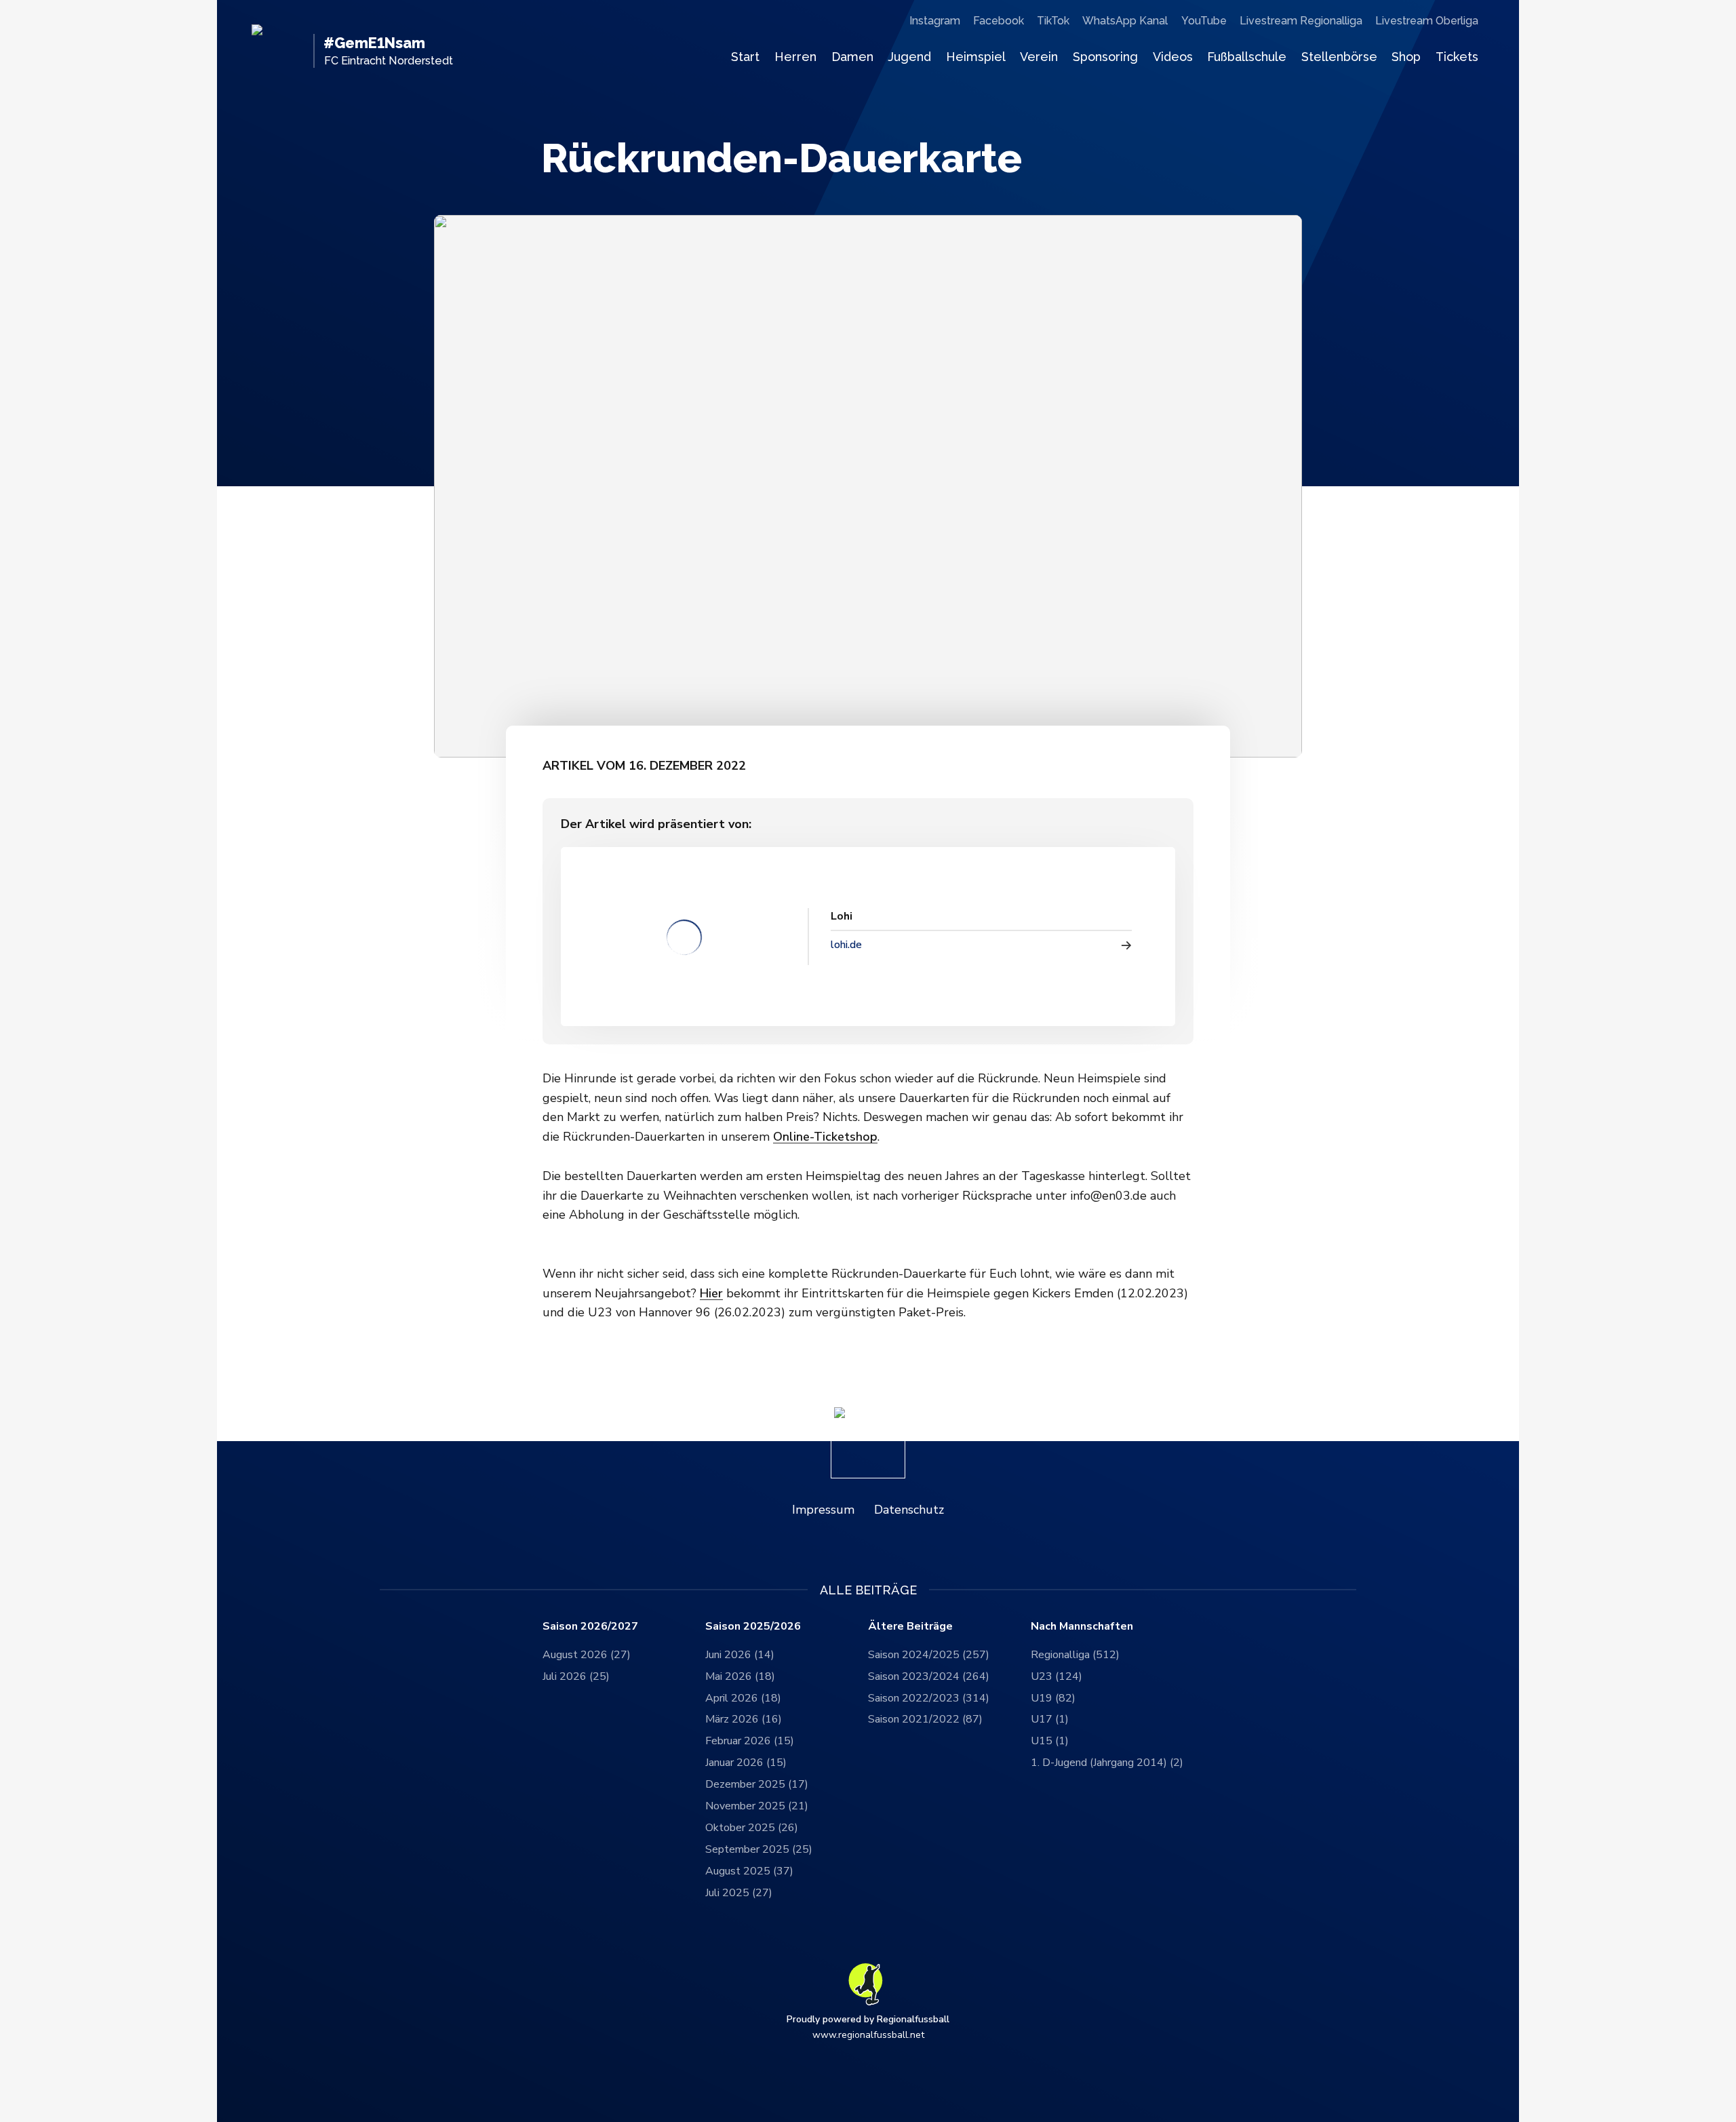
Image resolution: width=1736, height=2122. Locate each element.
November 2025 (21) (757, 1806)
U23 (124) (1057, 1676)
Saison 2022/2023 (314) (929, 1698)
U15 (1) (1050, 1741)
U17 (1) (1050, 1719)
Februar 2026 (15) (750, 1741)
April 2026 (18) (743, 1698)
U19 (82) (1053, 1698)
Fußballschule (1247, 57)
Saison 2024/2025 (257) (929, 1655)
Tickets (1457, 57)
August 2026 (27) (587, 1655)
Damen (852, 57)
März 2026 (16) (744, 1719)
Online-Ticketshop (825, 1137)
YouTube (1204, 21)
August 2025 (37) (749, 1871)
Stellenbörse (1339, 57)
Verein (1039, 57)
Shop (1406, 57)
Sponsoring (1105, 57)
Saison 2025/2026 (753, 1627)
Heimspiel (976, 57)
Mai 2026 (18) (740, 1676)
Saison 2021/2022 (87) (925, 1719)
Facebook (999, 21)
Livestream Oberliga (1427, 21)
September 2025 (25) (759, 1849)
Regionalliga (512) (1075, 1655)
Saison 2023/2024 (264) (929, 1676)
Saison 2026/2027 (590, 1627)
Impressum (823, 1510)
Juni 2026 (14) (740, 1655)
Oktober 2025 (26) (752, 1828)
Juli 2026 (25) (576, 1676)
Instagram (935, 21)
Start (745, 57)
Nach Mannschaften (1082, 1627)
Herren (795, 57)
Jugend (909, 57)
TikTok (1053, 21)
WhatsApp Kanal (1125, 21)
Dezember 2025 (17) (757, 1784)
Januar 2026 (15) (746, 1763)
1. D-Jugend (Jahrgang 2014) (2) (1107, 1763)
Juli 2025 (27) (739, 1893)
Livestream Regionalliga (1301, 21)
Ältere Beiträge (910, 1627)
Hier (711, 1293)
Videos (1173, 57)
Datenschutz (909, 1510)
